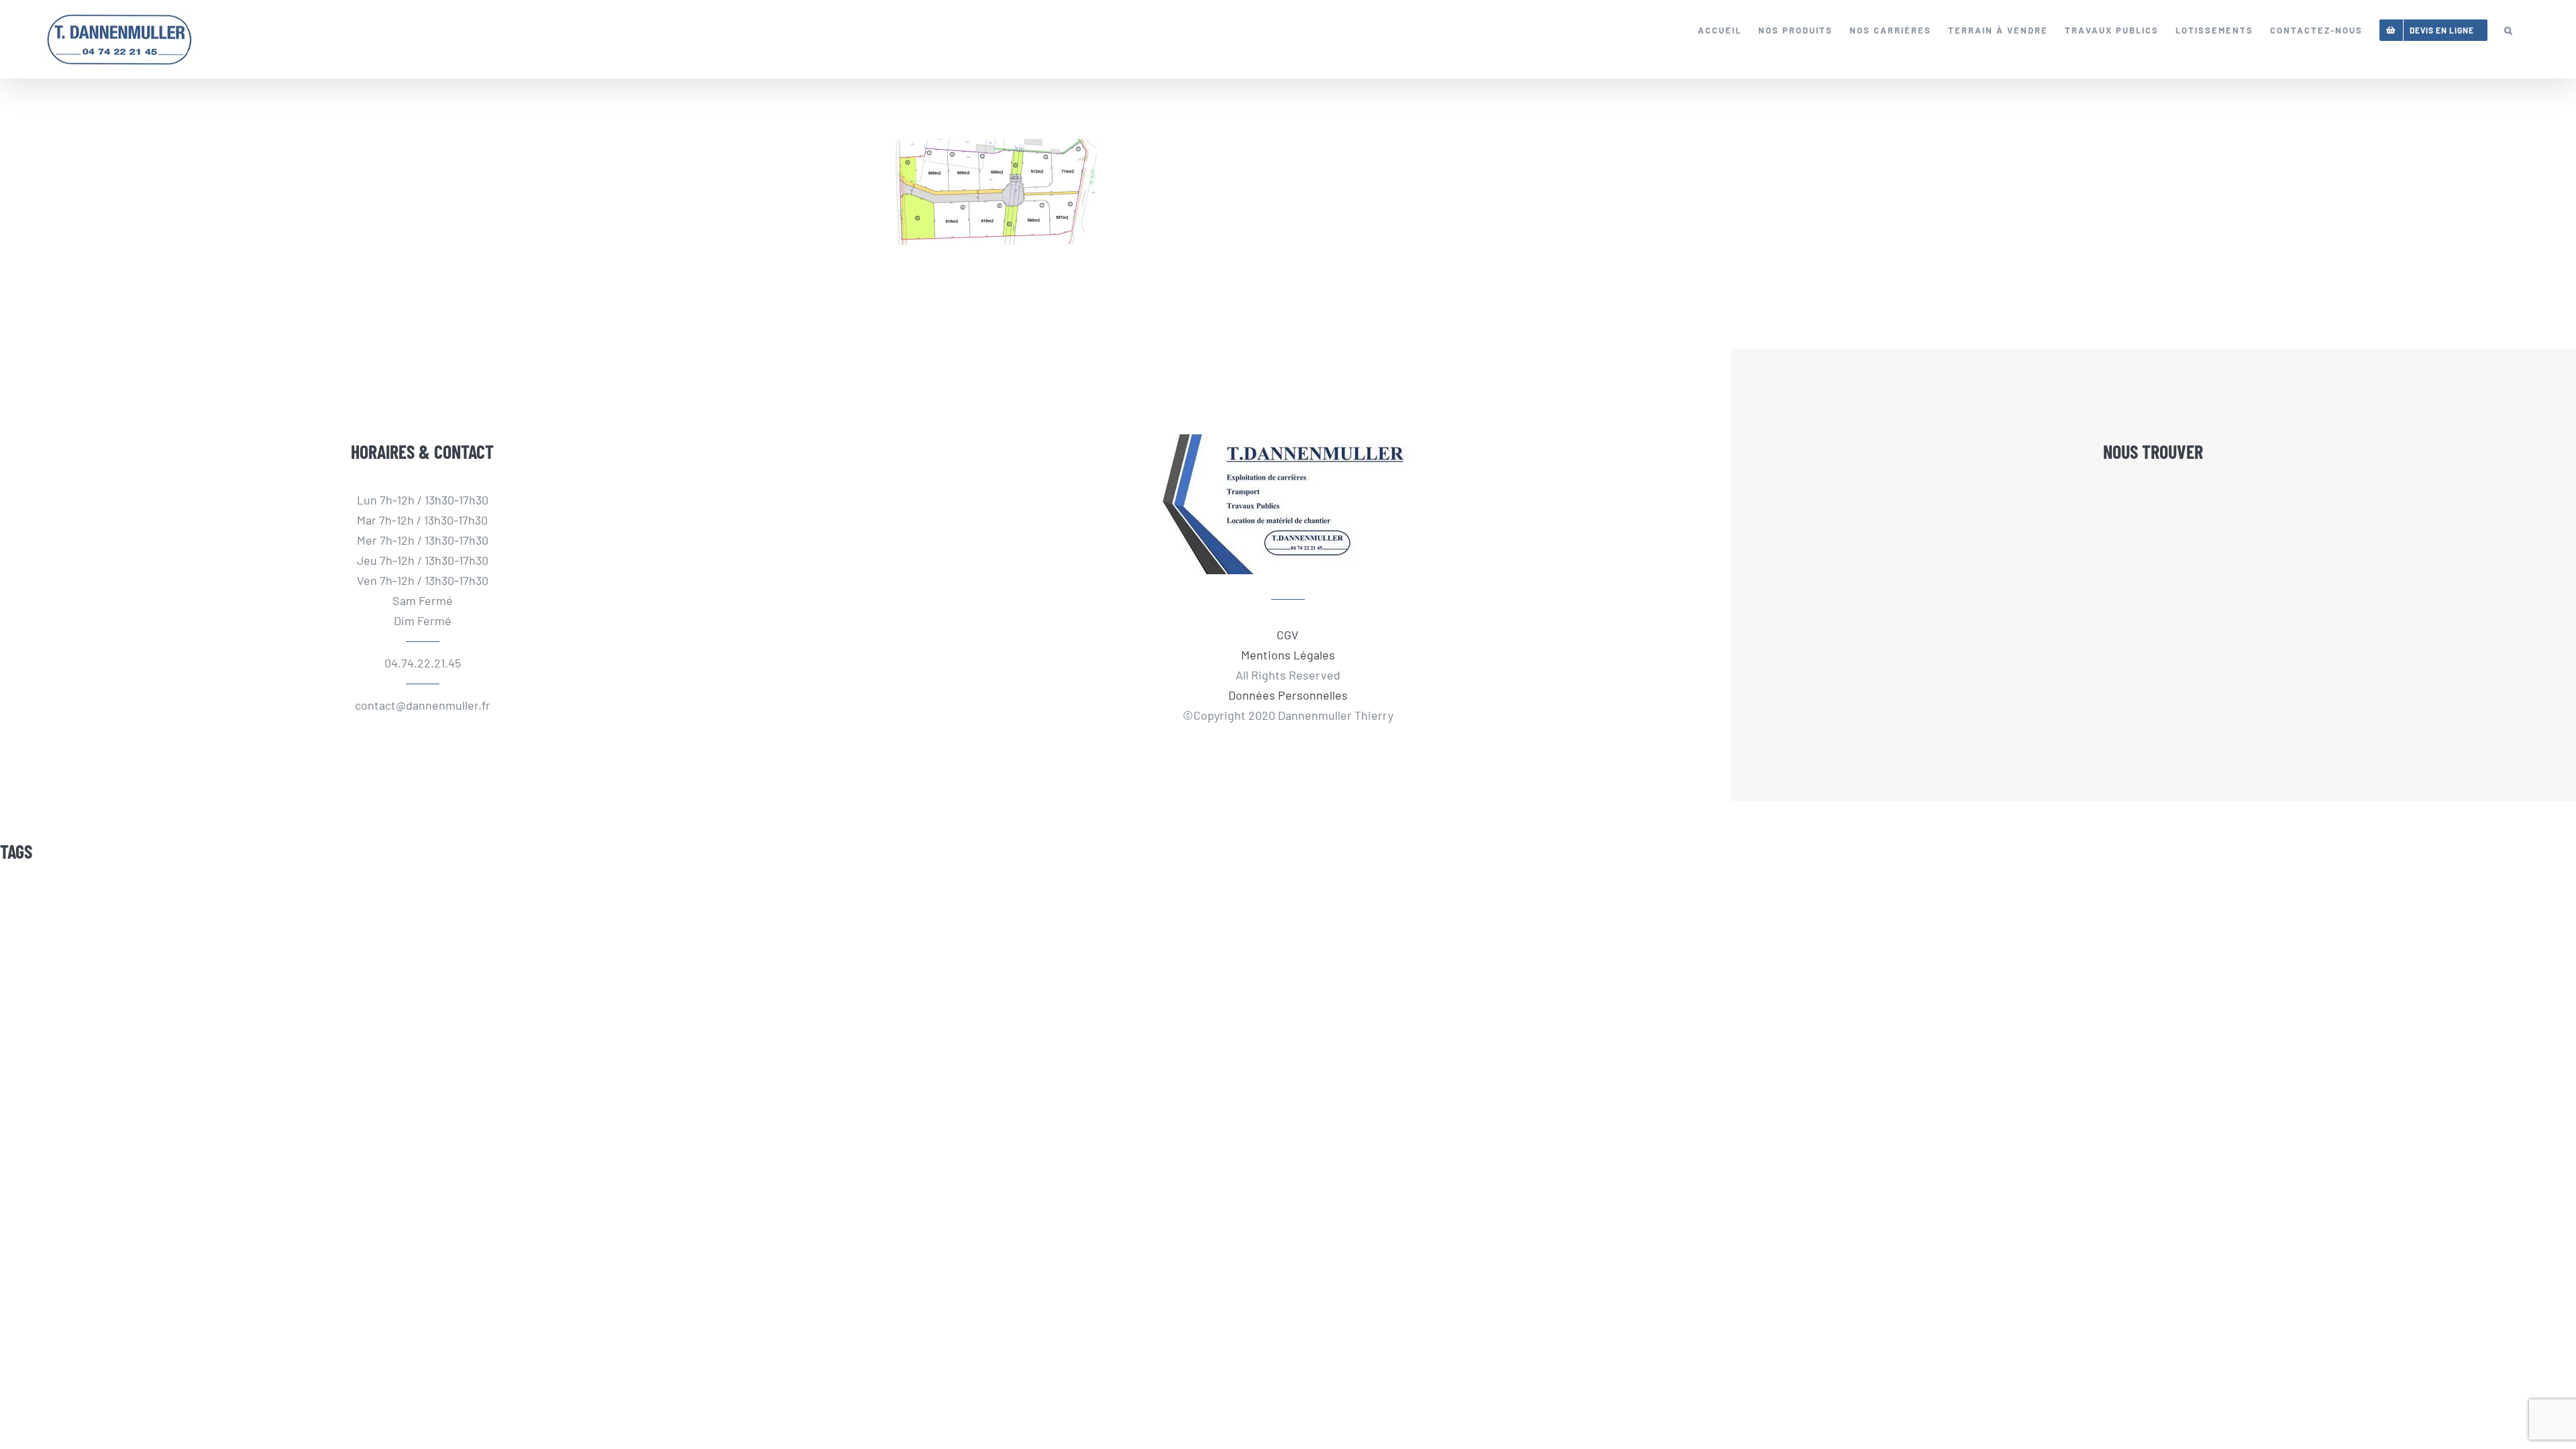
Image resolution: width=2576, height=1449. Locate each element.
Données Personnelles (1288, 695)
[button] (2509, 30)
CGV (1288, 635)
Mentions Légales (1288, 655)
